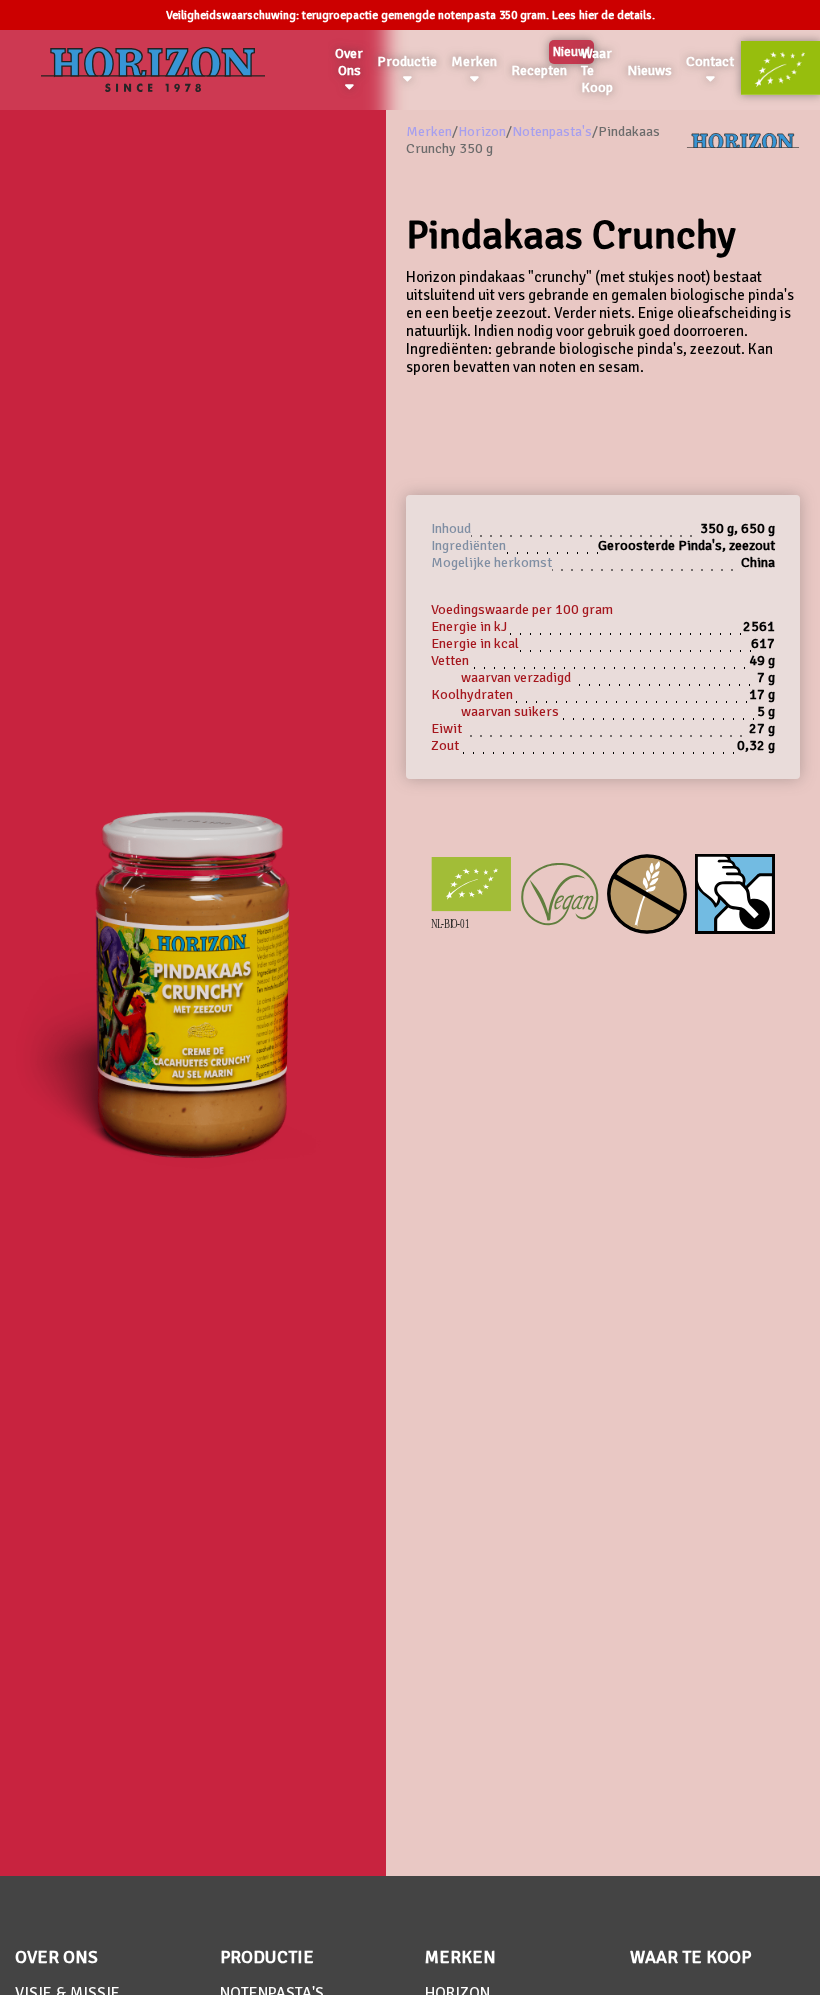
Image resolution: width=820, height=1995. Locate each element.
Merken (474, 61)
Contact (710, 61)
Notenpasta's (552, 131)
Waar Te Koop (597, 70)
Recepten (542, 67)
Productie (407, 61)
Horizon (482, 131)
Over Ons (349, 62)
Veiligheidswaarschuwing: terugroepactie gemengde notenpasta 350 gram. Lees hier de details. (410, 15)
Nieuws (649, 70)
